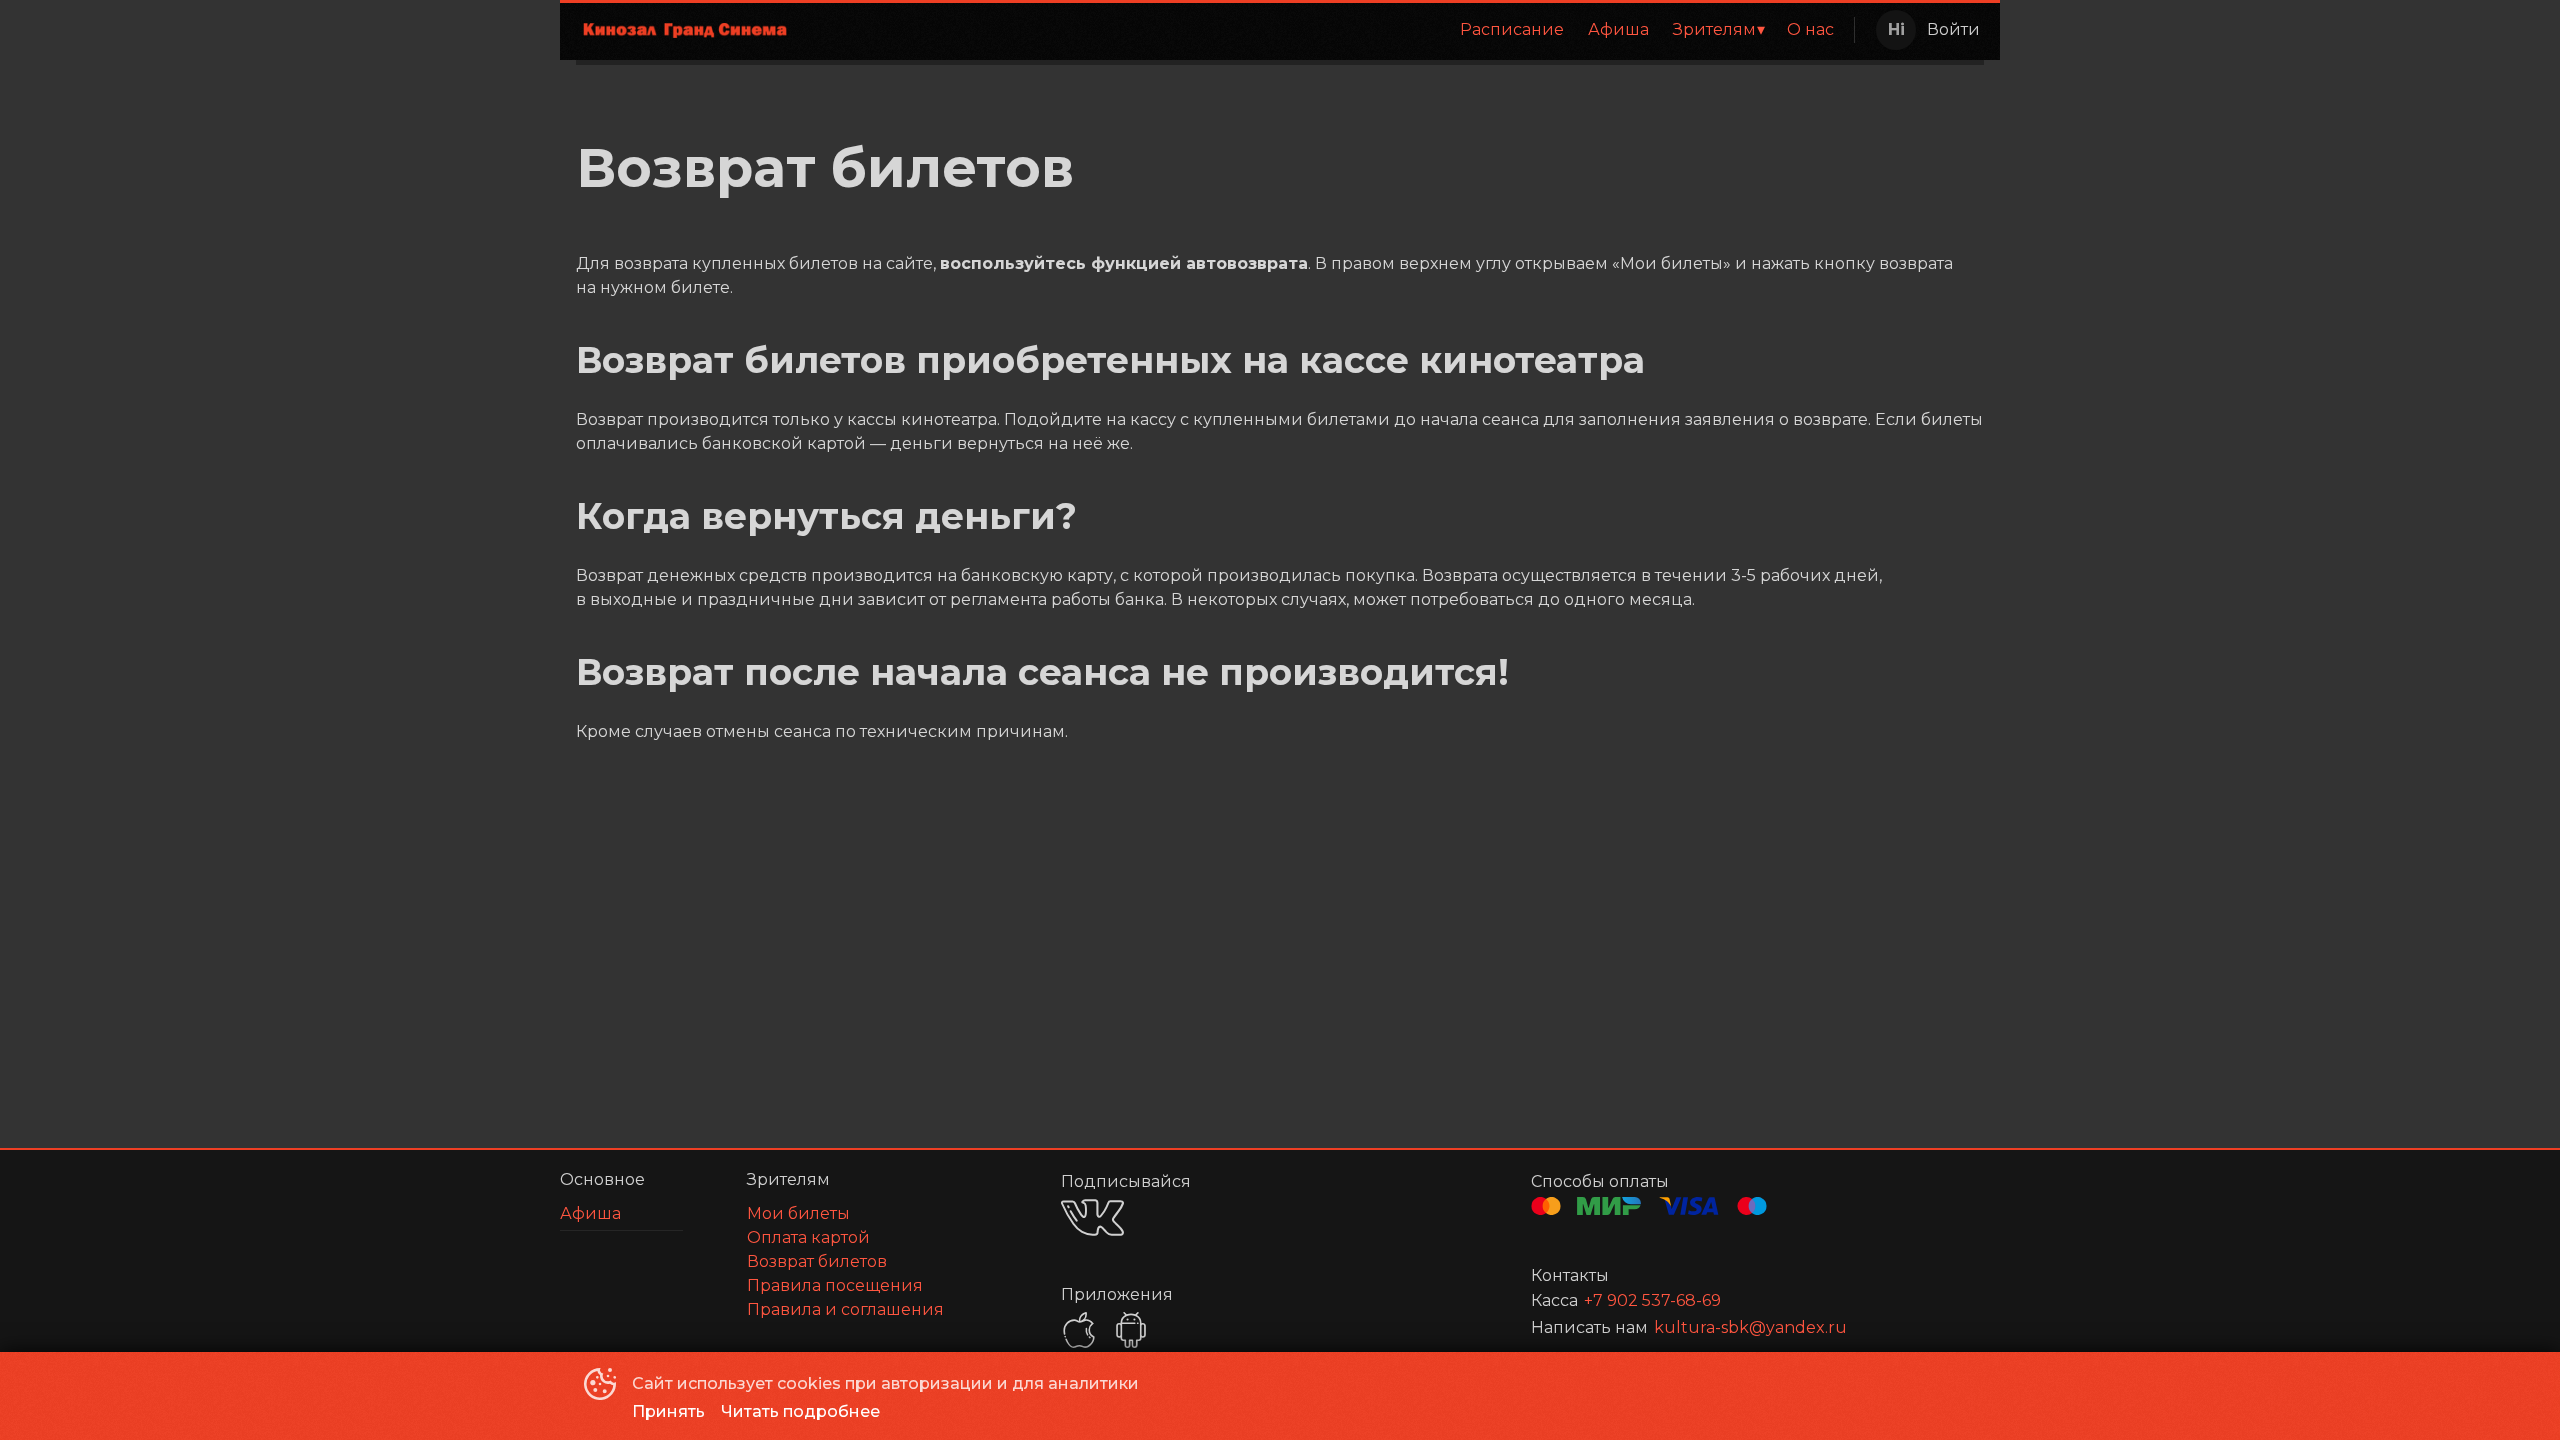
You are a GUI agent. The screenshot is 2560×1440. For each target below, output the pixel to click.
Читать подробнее (800, 1411)
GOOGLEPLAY (1131, 1330)
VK (1092, 1217)
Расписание (1512, 29)
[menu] (1328, 30)
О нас (1810, 29)
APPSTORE (1079, 1330)
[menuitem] (1512, 30)
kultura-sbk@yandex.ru (1750, 1327)
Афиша (1618, 29)
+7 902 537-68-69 (1652, 1300)
